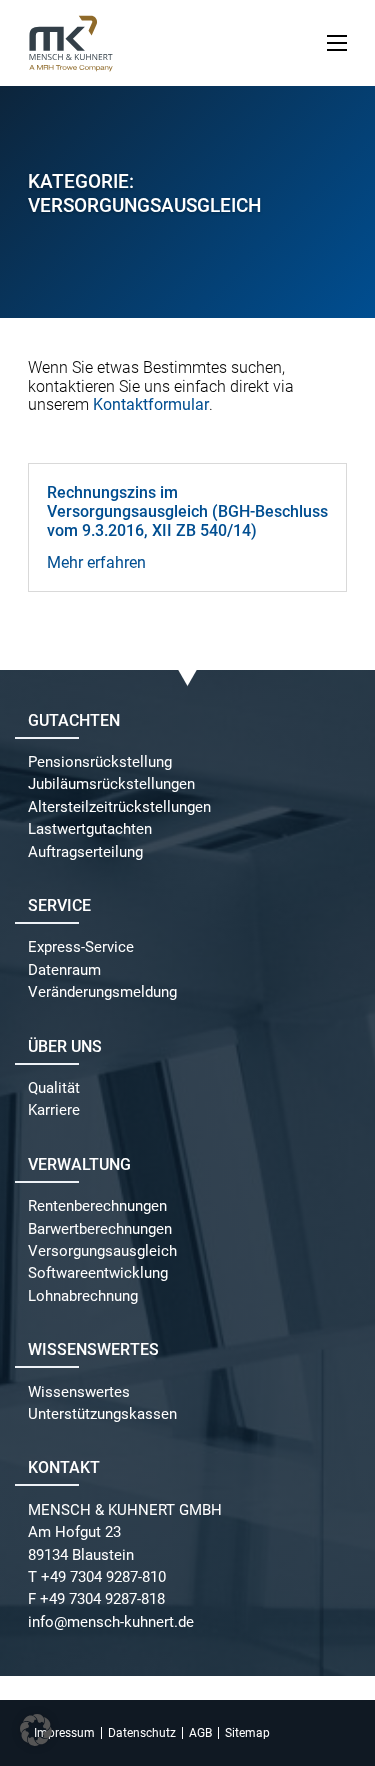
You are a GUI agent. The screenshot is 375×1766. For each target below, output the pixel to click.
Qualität (54, 1088)
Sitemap (247, 1733)
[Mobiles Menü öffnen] (337, 43)
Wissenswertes (79, 1392)
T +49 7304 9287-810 (97, 1577)
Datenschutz (142, 1733)
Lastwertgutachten (90, 829)
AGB (200, 1733)
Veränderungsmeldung (102, 992)
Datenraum (64, 970)
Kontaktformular (151, 404)
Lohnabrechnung (83, 1296)
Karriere (54, 1110)
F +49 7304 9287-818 (96, 1599)
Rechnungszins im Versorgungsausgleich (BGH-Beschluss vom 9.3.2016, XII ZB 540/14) (187, 512)
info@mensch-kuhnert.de (111, 1622)
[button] (36, 1730)
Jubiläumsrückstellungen (111, 784)
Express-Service (81, 947)
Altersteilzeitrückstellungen (119, 807)
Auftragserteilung (85, 852)
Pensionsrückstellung (100, 762)
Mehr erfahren (96, 563)
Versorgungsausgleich (102, 1251)
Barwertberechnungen (100, 1229)
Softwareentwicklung (98, 1273)
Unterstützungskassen (102, 1414)
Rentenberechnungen (97, 1206)
